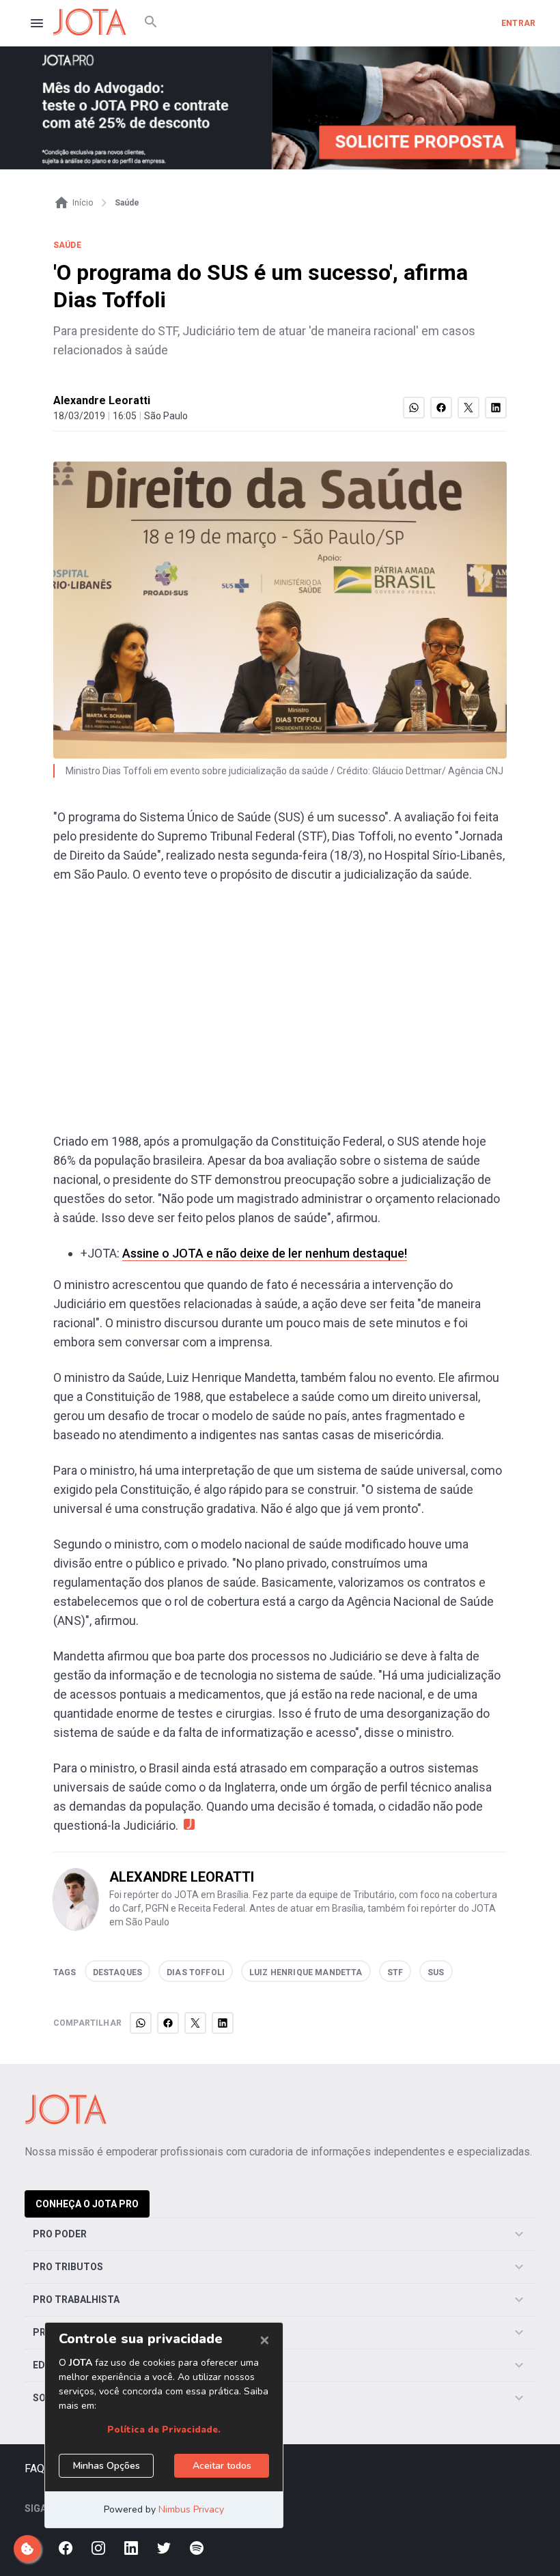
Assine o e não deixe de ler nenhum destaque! (265, 1253)
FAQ (34, 2468)
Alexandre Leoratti (102, 400)
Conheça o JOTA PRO (87, 2204)
